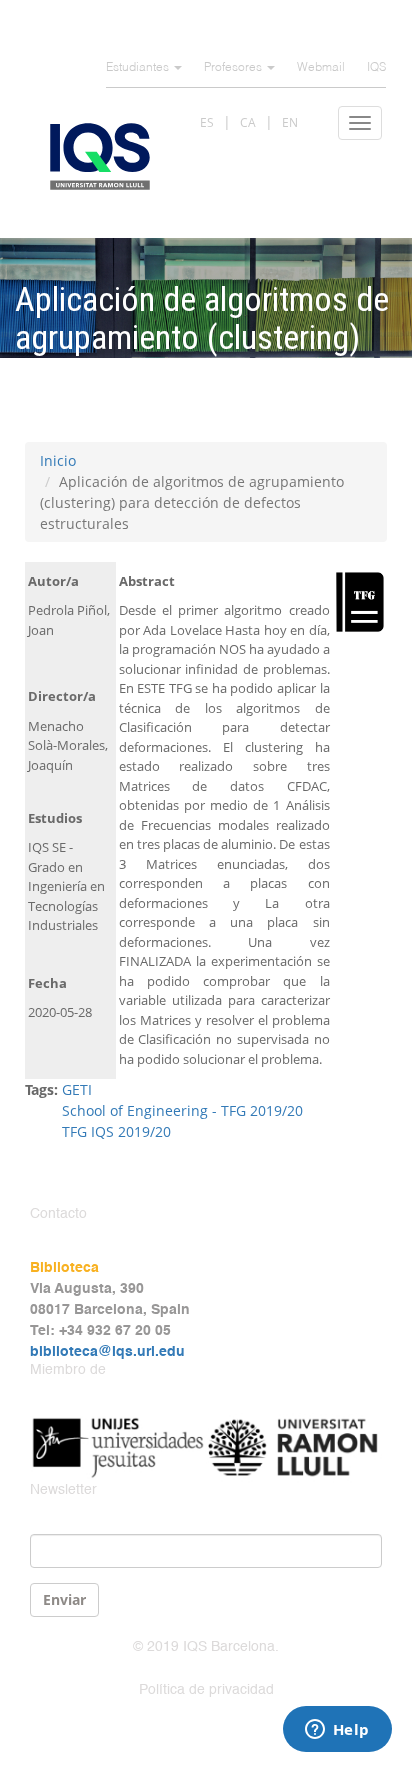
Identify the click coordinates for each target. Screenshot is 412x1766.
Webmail (321, 68)
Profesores (234, 68)
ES (207, 122)
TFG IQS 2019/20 (116, 1131)
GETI (77, 1089)
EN (290, 122)
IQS (376, 68)
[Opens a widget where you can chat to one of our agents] (337, 1731)
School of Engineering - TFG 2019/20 (182, 1110)
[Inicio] (100, 156)
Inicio (58, 460)
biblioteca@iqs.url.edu (107, 1352)
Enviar (64, 1599)
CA (248, 122)
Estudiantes (139, 68)
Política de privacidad (206, 1690)
